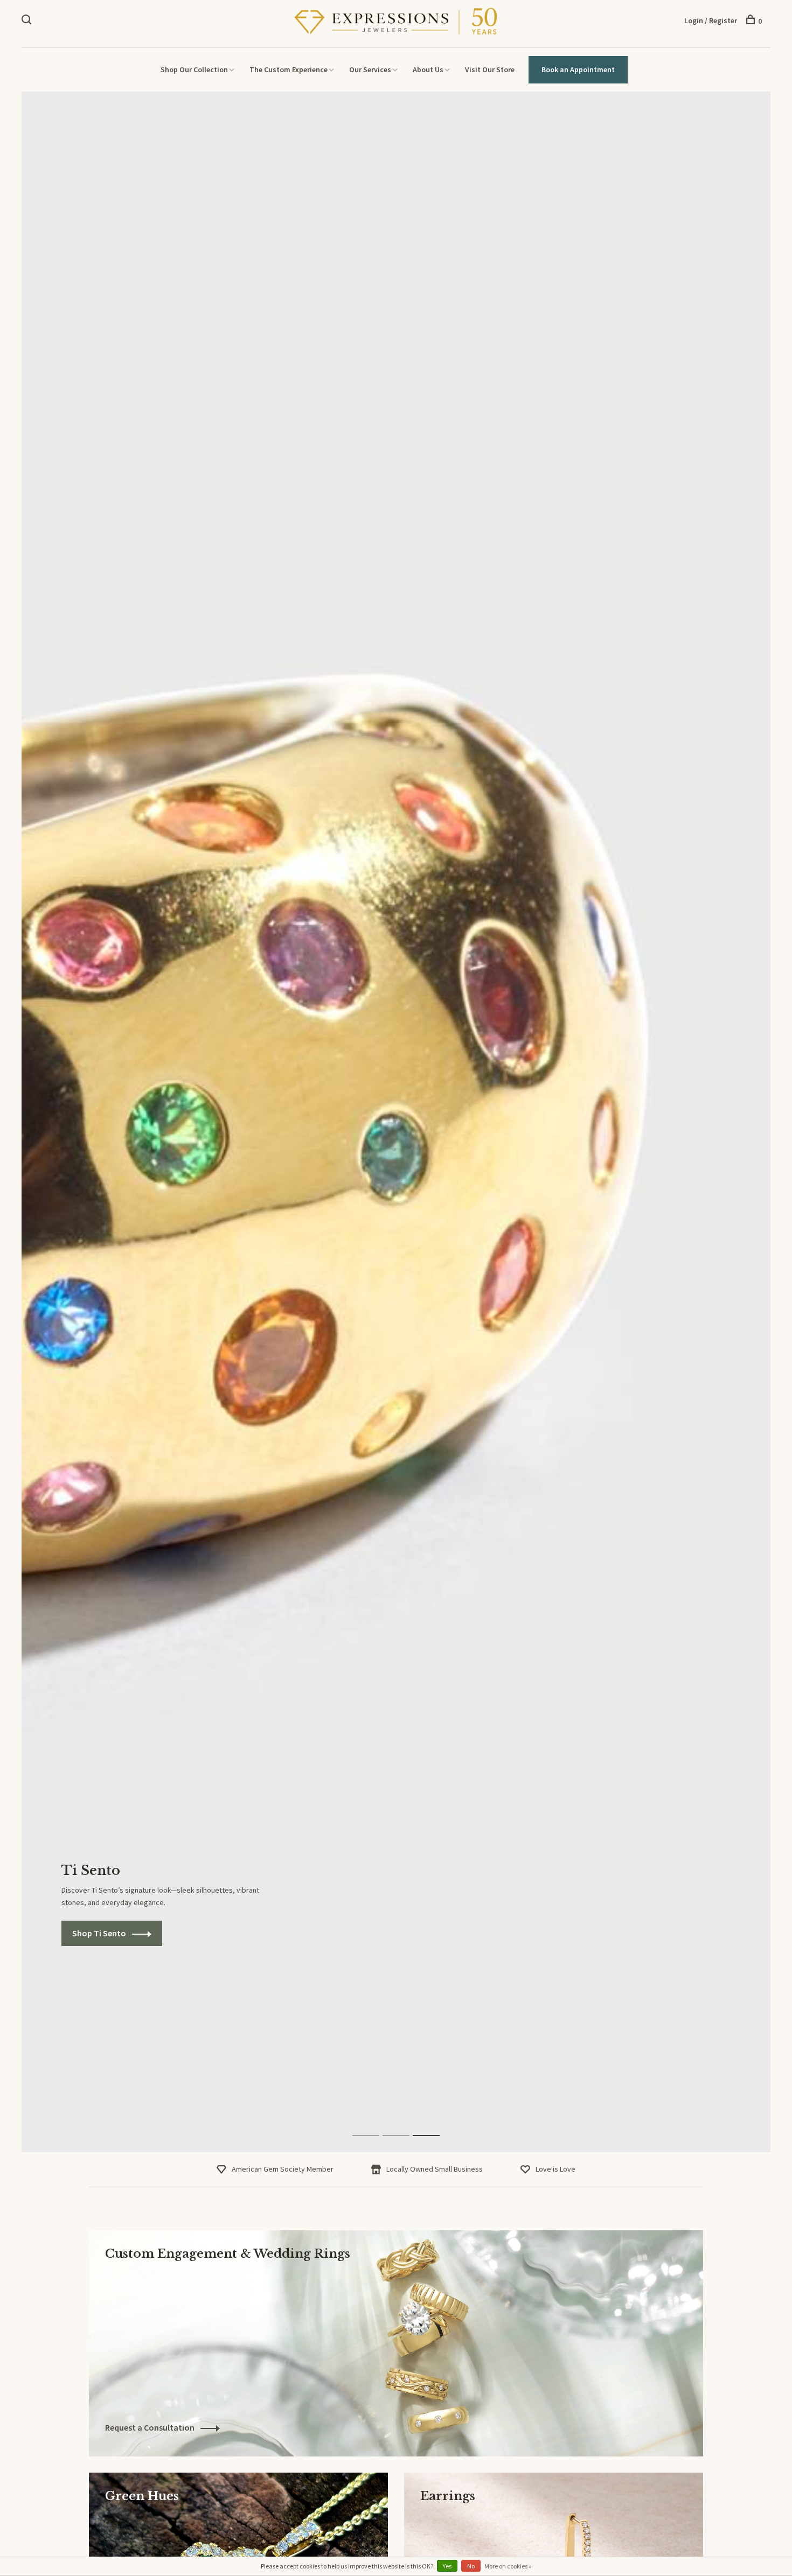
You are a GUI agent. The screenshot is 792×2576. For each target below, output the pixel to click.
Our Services (370, 69)
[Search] (28, 21)
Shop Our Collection (194, 69)
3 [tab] (435, 2124)
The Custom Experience (289, 69)
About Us (428, 69)
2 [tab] (404, 2124)
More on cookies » (508, 2566)
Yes (447, 2566)
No (471, 2566)
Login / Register (711, 20)
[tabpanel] (396, 1122)
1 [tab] (374, 2124)
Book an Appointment (578, 69)
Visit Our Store (490, 69)
